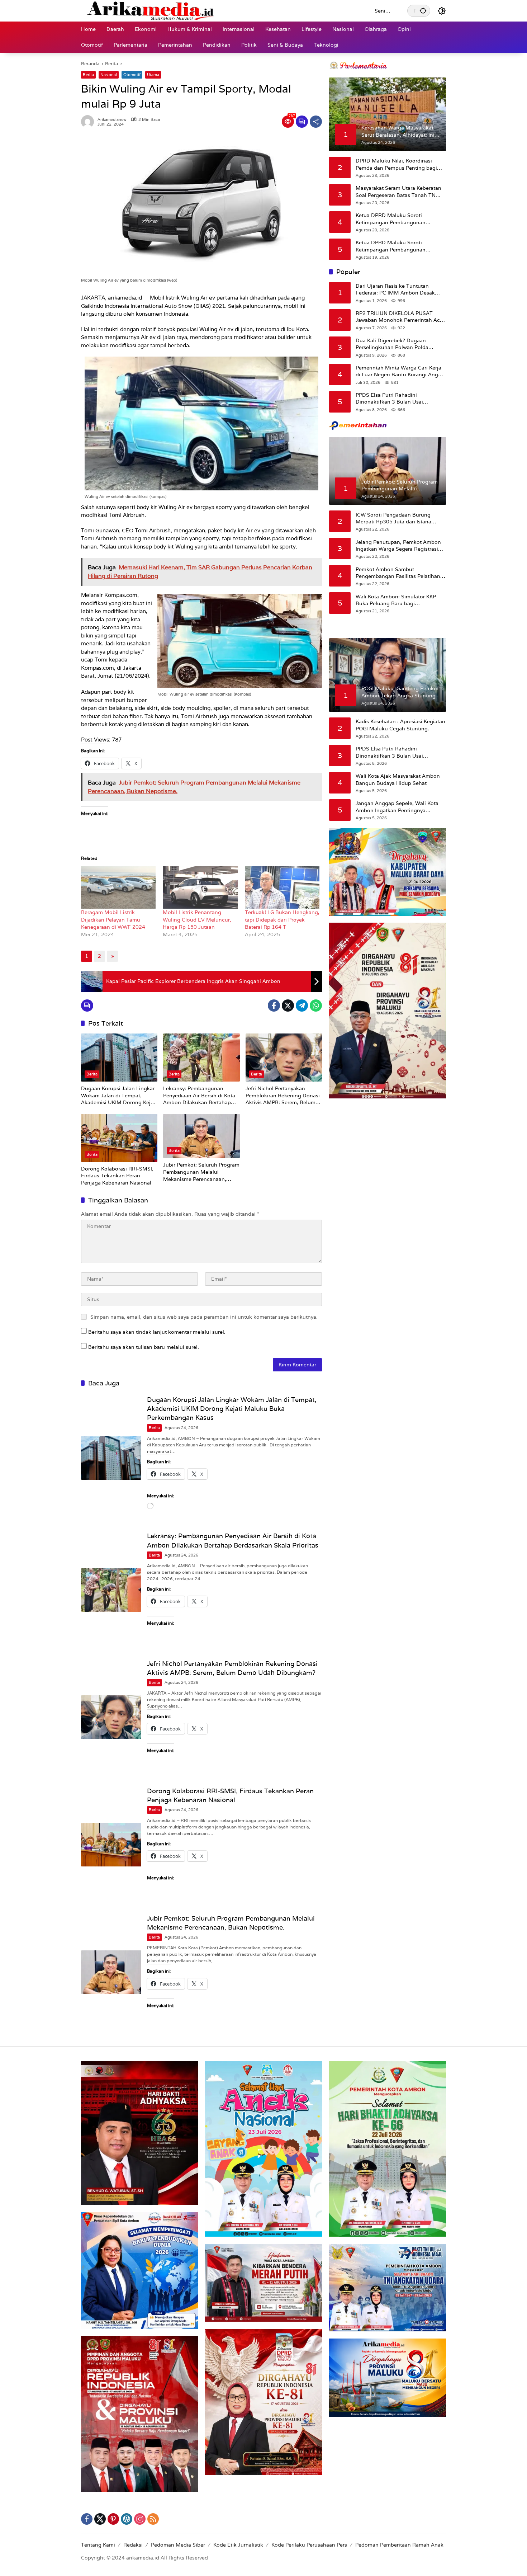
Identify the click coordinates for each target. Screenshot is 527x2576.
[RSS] (153, 2519)
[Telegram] (302, 1006)
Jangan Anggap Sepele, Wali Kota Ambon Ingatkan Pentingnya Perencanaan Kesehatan (397, 807)
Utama (153, 75)
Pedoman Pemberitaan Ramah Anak (399, 2545)
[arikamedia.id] (221, 10)
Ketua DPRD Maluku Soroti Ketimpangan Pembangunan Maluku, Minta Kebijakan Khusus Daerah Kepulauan (396, 219)
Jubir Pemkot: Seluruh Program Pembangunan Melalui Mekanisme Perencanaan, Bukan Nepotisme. (201, 1172)
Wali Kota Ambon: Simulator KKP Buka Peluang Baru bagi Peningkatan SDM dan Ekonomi (396, 600)
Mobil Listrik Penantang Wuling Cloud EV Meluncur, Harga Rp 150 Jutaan (197, 920)
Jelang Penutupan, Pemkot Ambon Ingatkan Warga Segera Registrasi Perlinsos (398, 545)
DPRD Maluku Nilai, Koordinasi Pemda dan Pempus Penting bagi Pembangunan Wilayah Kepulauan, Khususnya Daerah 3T (398, 164)
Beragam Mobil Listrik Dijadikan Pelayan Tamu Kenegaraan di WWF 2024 (113, 920)
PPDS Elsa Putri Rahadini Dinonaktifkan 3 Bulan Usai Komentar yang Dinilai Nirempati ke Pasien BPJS (399, 398)
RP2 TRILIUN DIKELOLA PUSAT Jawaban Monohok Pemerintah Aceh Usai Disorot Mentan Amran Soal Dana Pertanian (401, 317)
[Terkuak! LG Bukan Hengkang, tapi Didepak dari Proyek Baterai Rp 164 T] (282, 887)
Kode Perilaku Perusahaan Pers (309, 2545)
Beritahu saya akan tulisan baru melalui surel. (144, 1347)
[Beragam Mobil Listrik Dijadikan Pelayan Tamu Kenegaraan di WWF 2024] (118, 887)
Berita (88, 75)
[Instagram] (140, 2519)
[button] (423, 11)
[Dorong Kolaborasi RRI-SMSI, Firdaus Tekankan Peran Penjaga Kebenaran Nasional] (119, 1138)
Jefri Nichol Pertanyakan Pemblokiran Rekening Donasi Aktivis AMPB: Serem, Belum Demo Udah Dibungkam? (283, 1096)
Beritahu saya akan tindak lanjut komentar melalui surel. (157, 1332)
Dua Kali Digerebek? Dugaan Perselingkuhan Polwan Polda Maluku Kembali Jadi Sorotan (392, 344)
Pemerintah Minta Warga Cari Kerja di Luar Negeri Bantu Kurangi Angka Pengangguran (400, 371)
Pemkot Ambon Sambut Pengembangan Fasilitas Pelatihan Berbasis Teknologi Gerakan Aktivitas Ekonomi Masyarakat (398, 573)
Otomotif (132, 75)
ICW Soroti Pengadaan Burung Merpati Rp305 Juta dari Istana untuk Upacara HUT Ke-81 (393, 518)
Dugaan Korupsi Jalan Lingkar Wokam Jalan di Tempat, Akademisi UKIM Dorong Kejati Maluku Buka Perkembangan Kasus (119, 1096)
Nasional (109, 75)
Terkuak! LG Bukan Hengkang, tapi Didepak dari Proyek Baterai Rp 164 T (282, 920)
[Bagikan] (316, 122)
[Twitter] (288, 1006)
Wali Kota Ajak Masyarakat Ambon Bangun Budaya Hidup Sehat (398, 780)
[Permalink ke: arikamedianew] (89, 122)
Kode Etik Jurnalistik (238, 2545)
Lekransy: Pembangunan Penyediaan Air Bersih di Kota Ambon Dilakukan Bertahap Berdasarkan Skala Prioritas (199, 1096)
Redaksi (133, 2545)
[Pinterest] (113, 2519)
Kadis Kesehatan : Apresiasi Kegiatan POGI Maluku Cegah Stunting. (400, 725)
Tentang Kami (98, 2545)
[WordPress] (127, 2519)
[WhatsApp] (316, 1006)
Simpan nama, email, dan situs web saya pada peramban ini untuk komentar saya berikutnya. (204, 1317)
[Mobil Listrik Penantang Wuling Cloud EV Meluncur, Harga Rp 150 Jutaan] (200, 887)
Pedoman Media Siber (178, 2545)
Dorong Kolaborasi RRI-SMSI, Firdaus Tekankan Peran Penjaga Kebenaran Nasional (117, 1176)
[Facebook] (274, 1006)
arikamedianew (112, 120)
